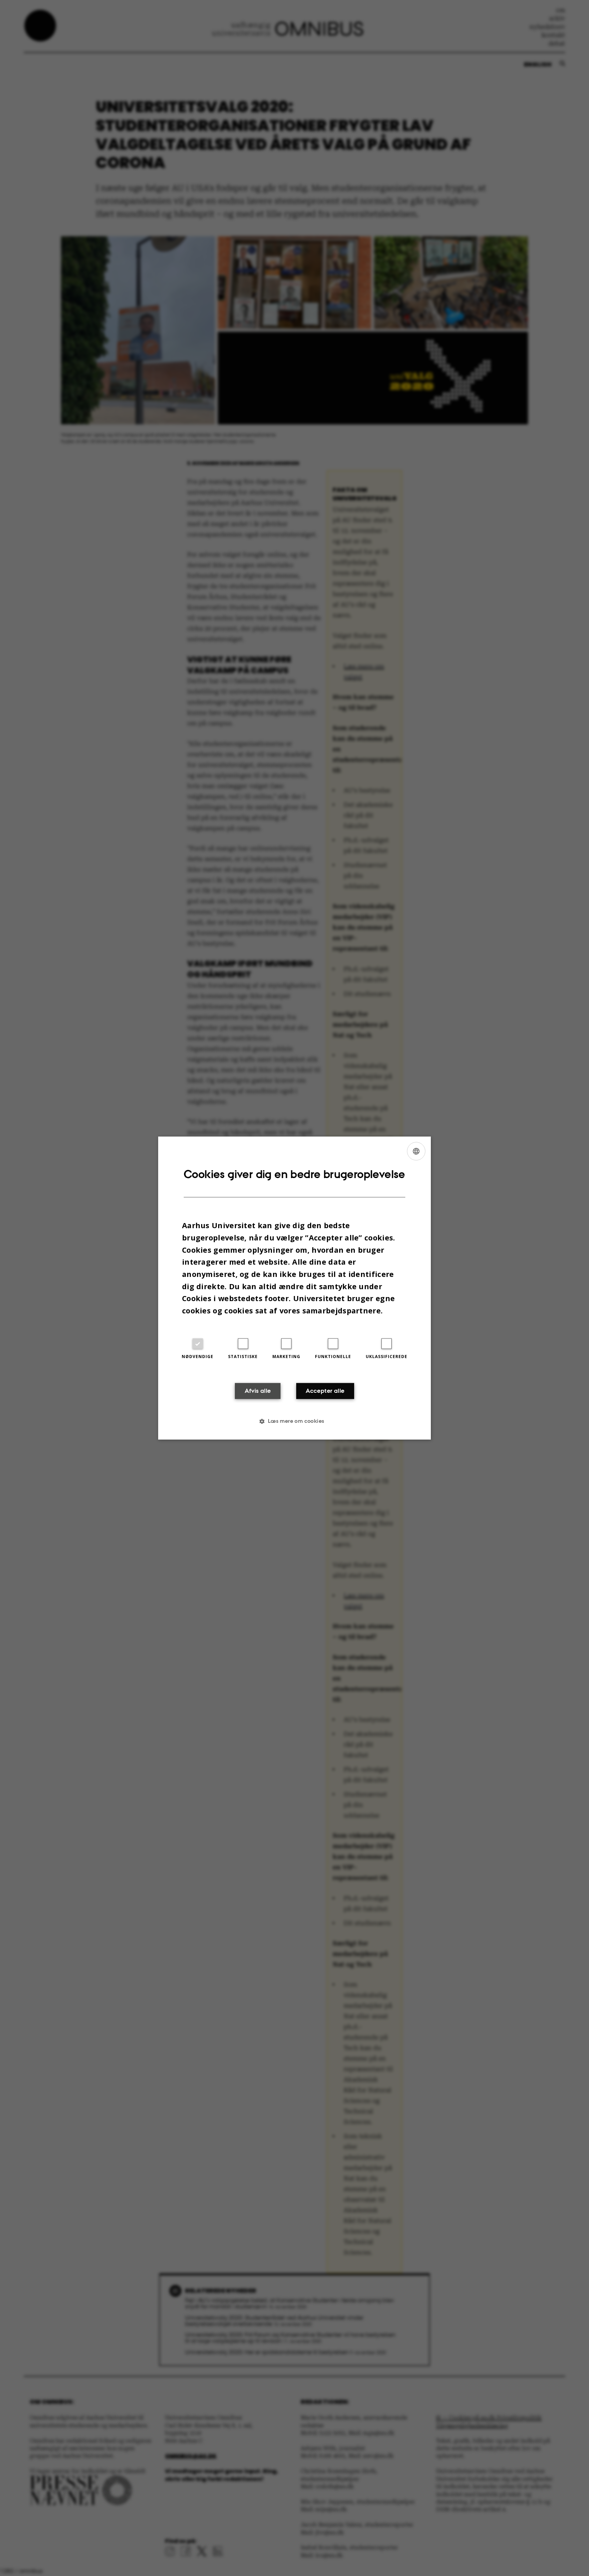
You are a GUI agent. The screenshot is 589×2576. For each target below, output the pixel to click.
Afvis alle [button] (258, 1391)
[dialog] (294, 1288)
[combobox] (416, 1151)
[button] (294, 1421)
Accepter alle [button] (325, 1391)
